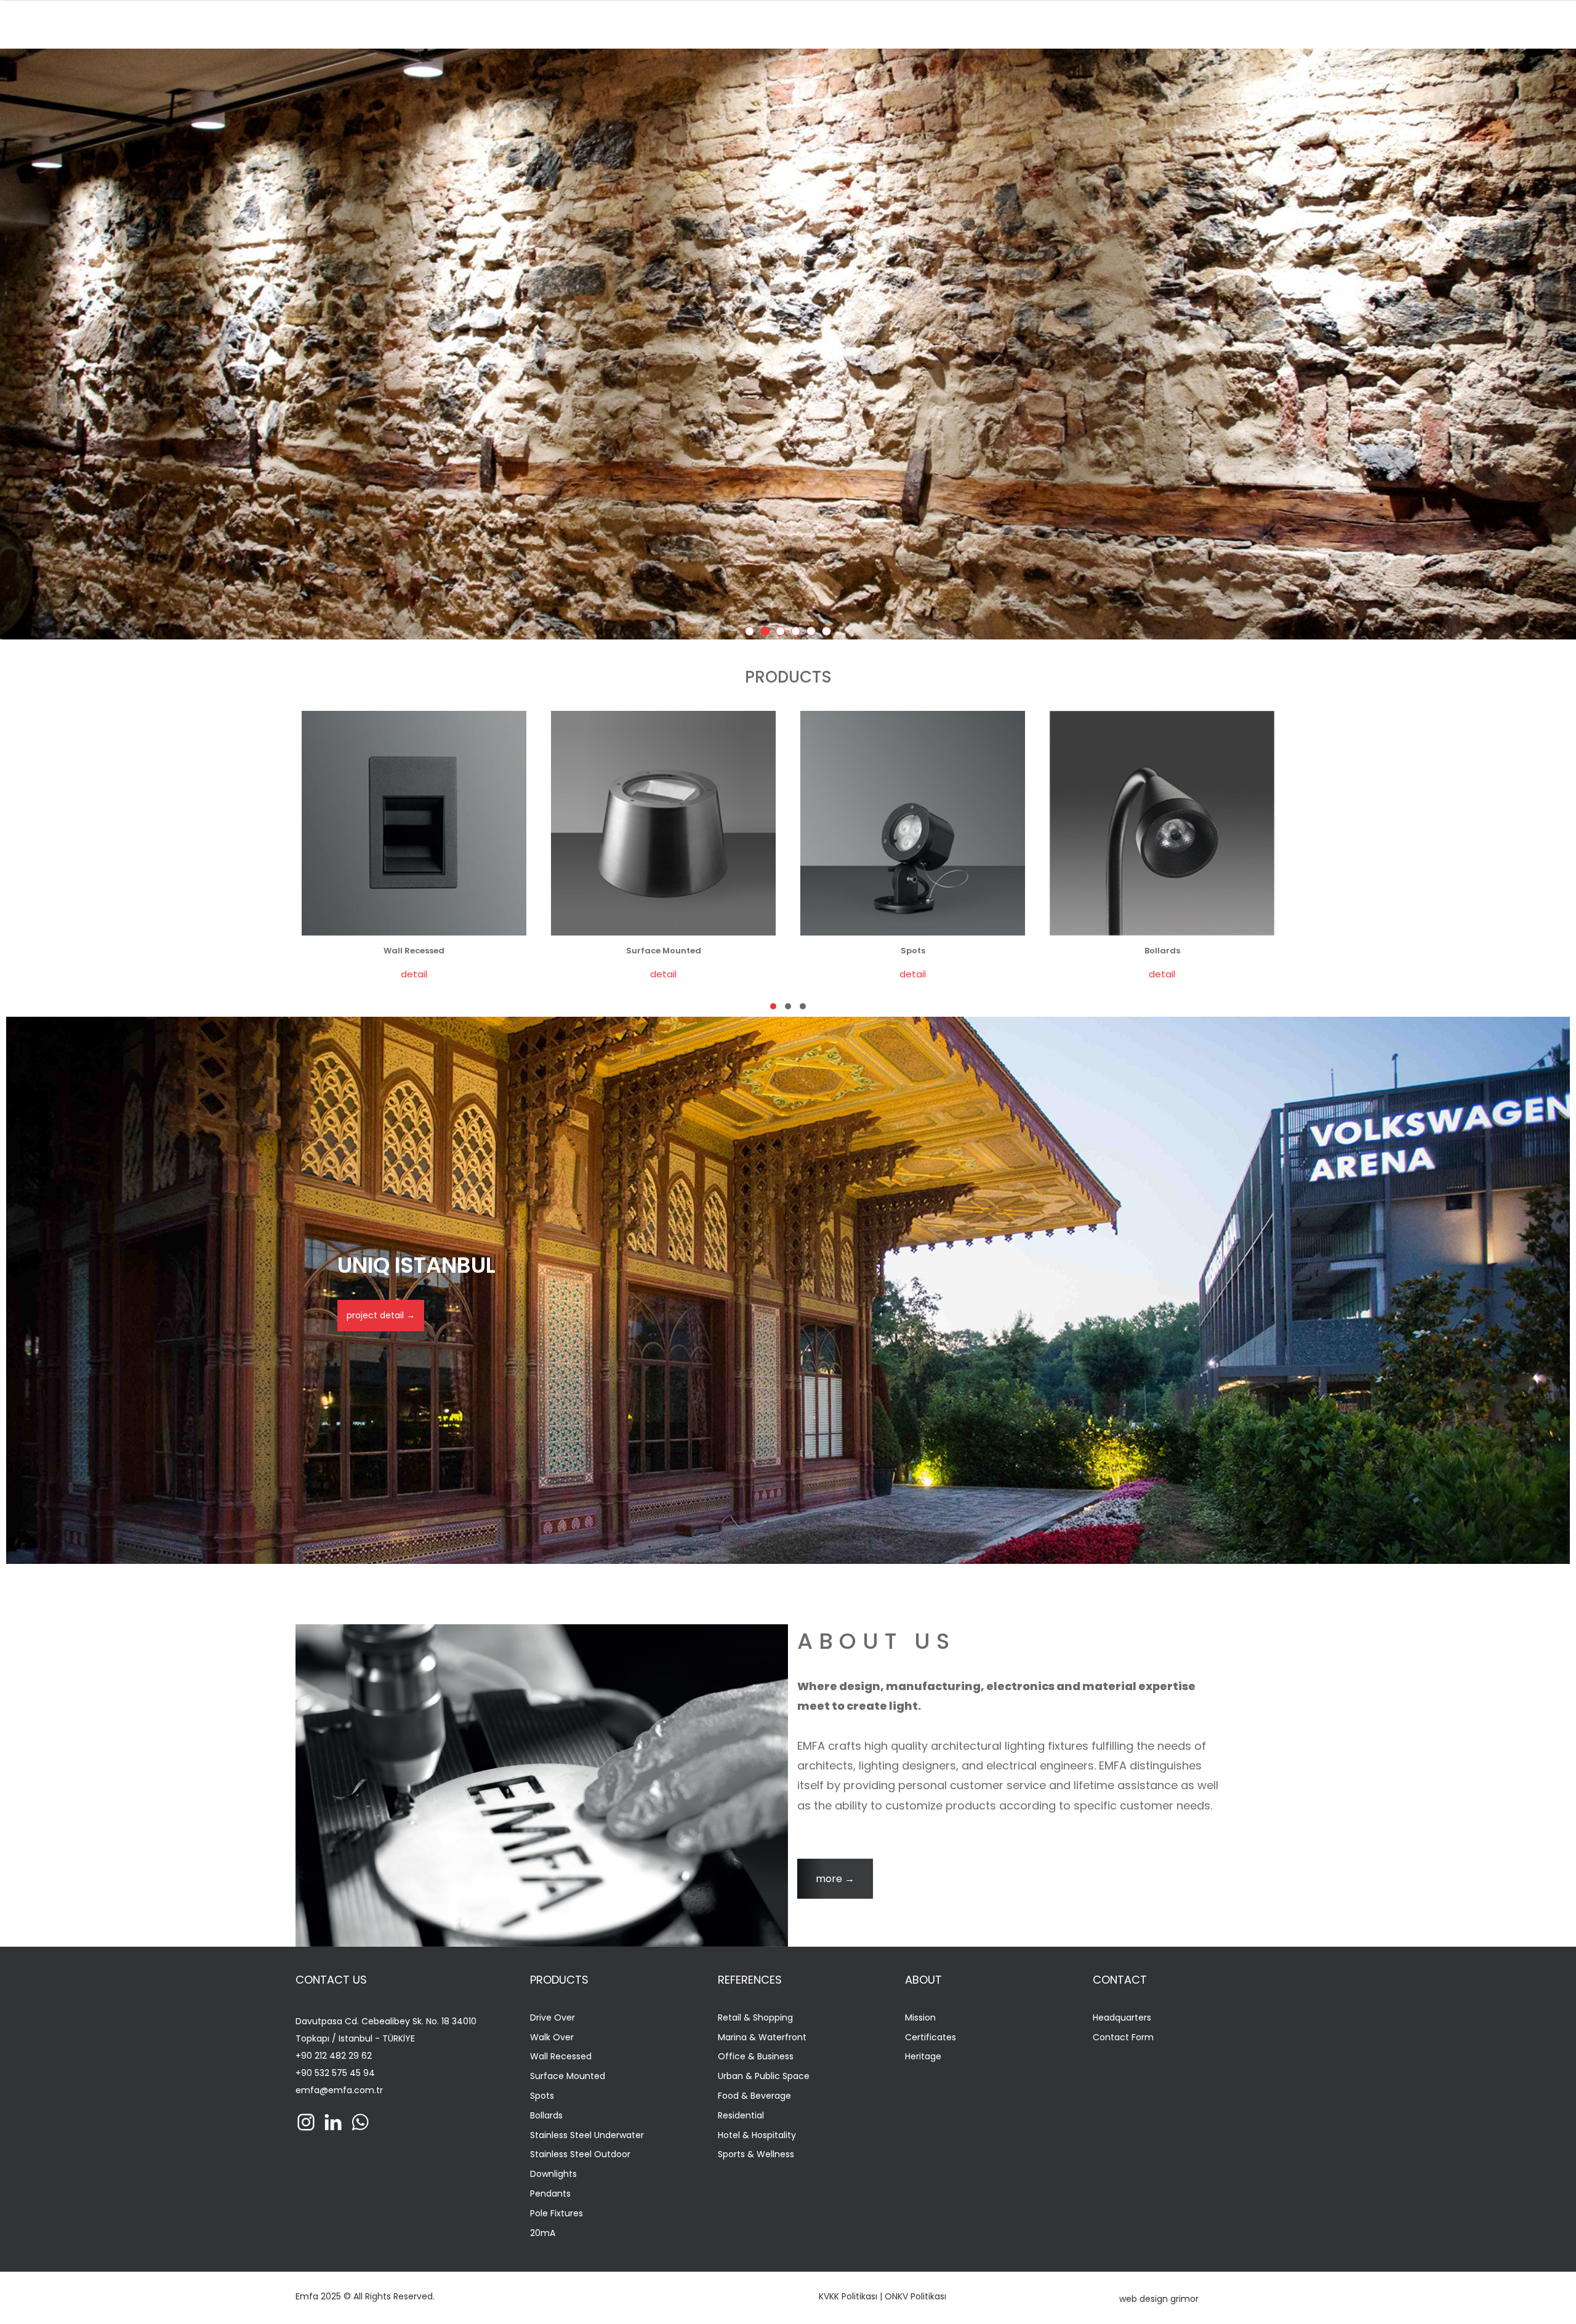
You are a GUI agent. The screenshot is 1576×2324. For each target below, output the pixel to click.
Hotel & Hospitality (757, 2135)
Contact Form (1123, 2038)
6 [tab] (829, 633)
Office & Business (756, 2057)
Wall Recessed (561, 2057)
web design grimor (1159, 2299)
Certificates (931, 2038)
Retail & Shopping (755, 2018)
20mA (543, 2233)
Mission (920, 2018)
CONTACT (1120, 1980)
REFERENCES (750, 1980)
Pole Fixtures (557, 2214)
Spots (542, 2096)
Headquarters (1122, 2018)
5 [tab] (813, 633)
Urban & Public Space (764, 2076)
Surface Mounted (568, 2076)
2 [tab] (767, 633)
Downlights (553, 2174)
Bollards (546, 2116)
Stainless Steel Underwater (587, 2135)
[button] (773, 1006)
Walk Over (552, 2038)
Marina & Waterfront (762, 2038)
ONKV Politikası (915, 2296)
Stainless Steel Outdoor (580, 2154)
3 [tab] (782, 633)
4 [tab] (798, 633)
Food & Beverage (754, 2096)
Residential (741, 2116)
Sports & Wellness (756, 2154)
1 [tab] (752, 633)
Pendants (550, 2194)
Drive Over (553, 2018)
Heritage (923, 2057)
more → (835, 1879)
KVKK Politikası (848, 2296)
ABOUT (923, 1980)
